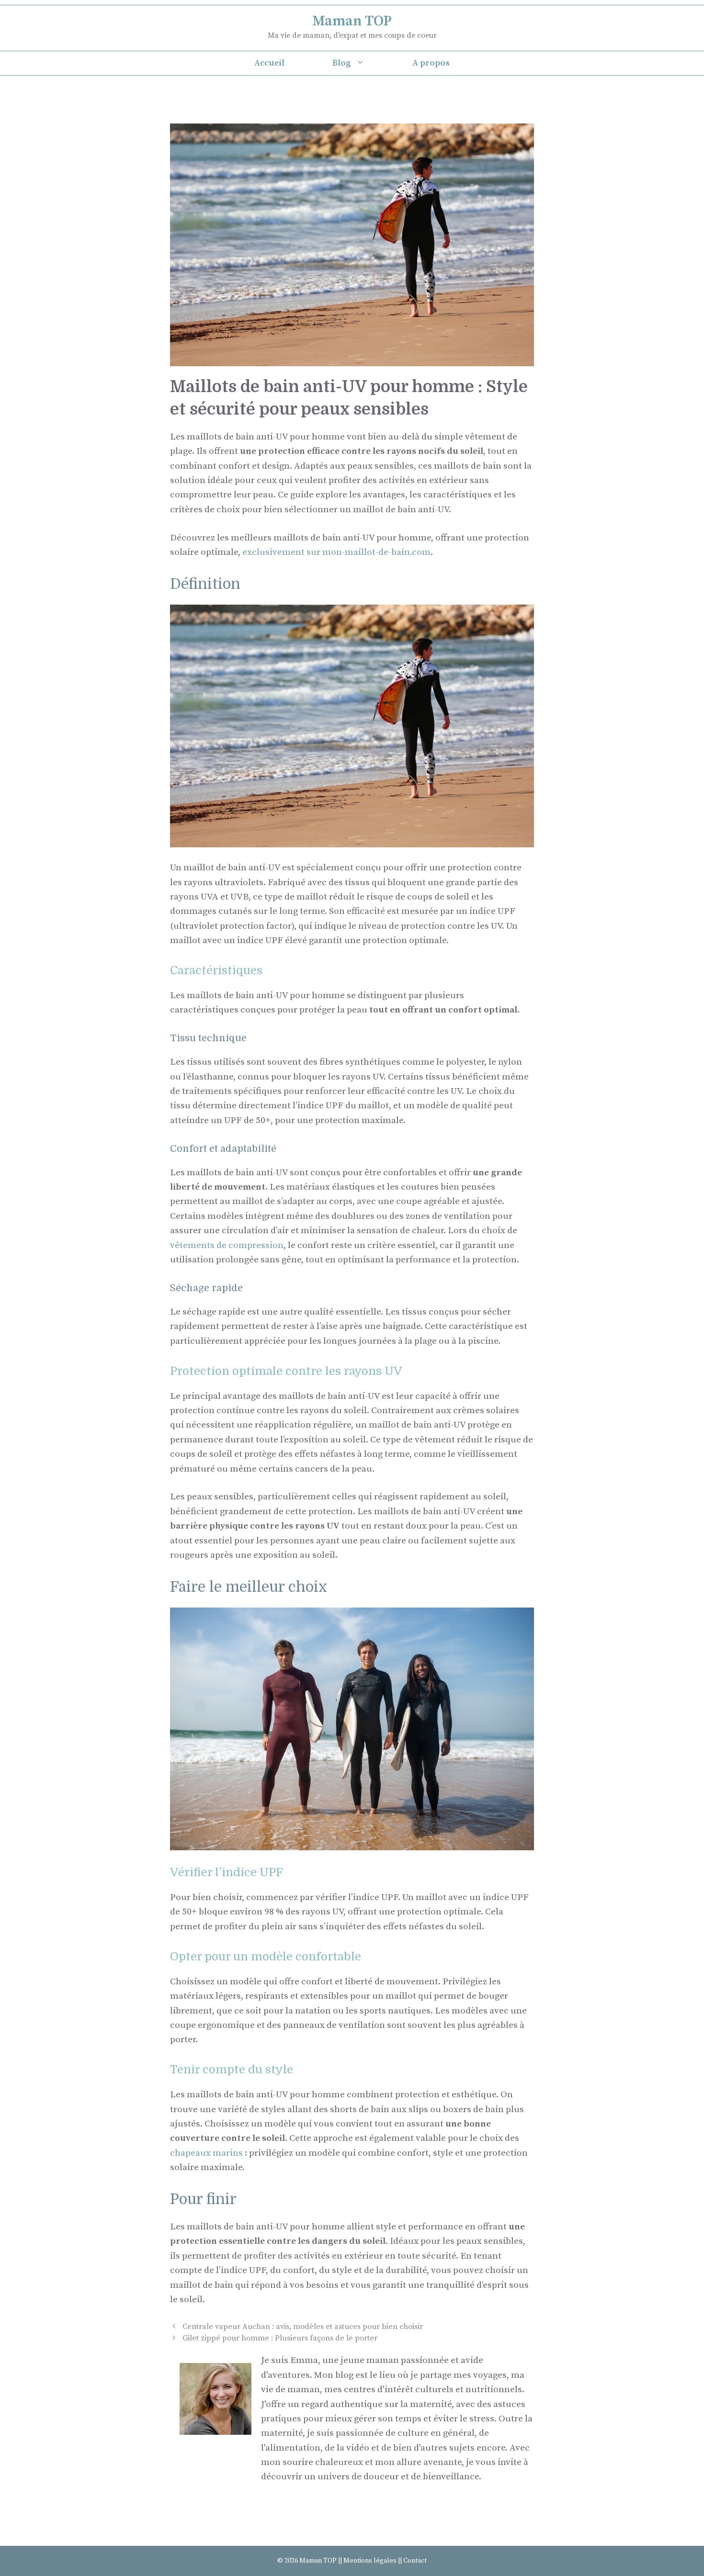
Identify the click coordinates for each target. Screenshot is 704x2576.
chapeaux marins (206, 2153)
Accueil (269, 63)
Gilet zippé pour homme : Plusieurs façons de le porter (280, 2338)
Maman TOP (352, 21)
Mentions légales (370, 2561)
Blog (342, 63)
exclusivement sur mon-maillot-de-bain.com (336, 552)
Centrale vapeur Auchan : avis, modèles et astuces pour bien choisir (303, 2327)
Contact (415, 2561)
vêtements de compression (227, 1245)
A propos (431, 63)
